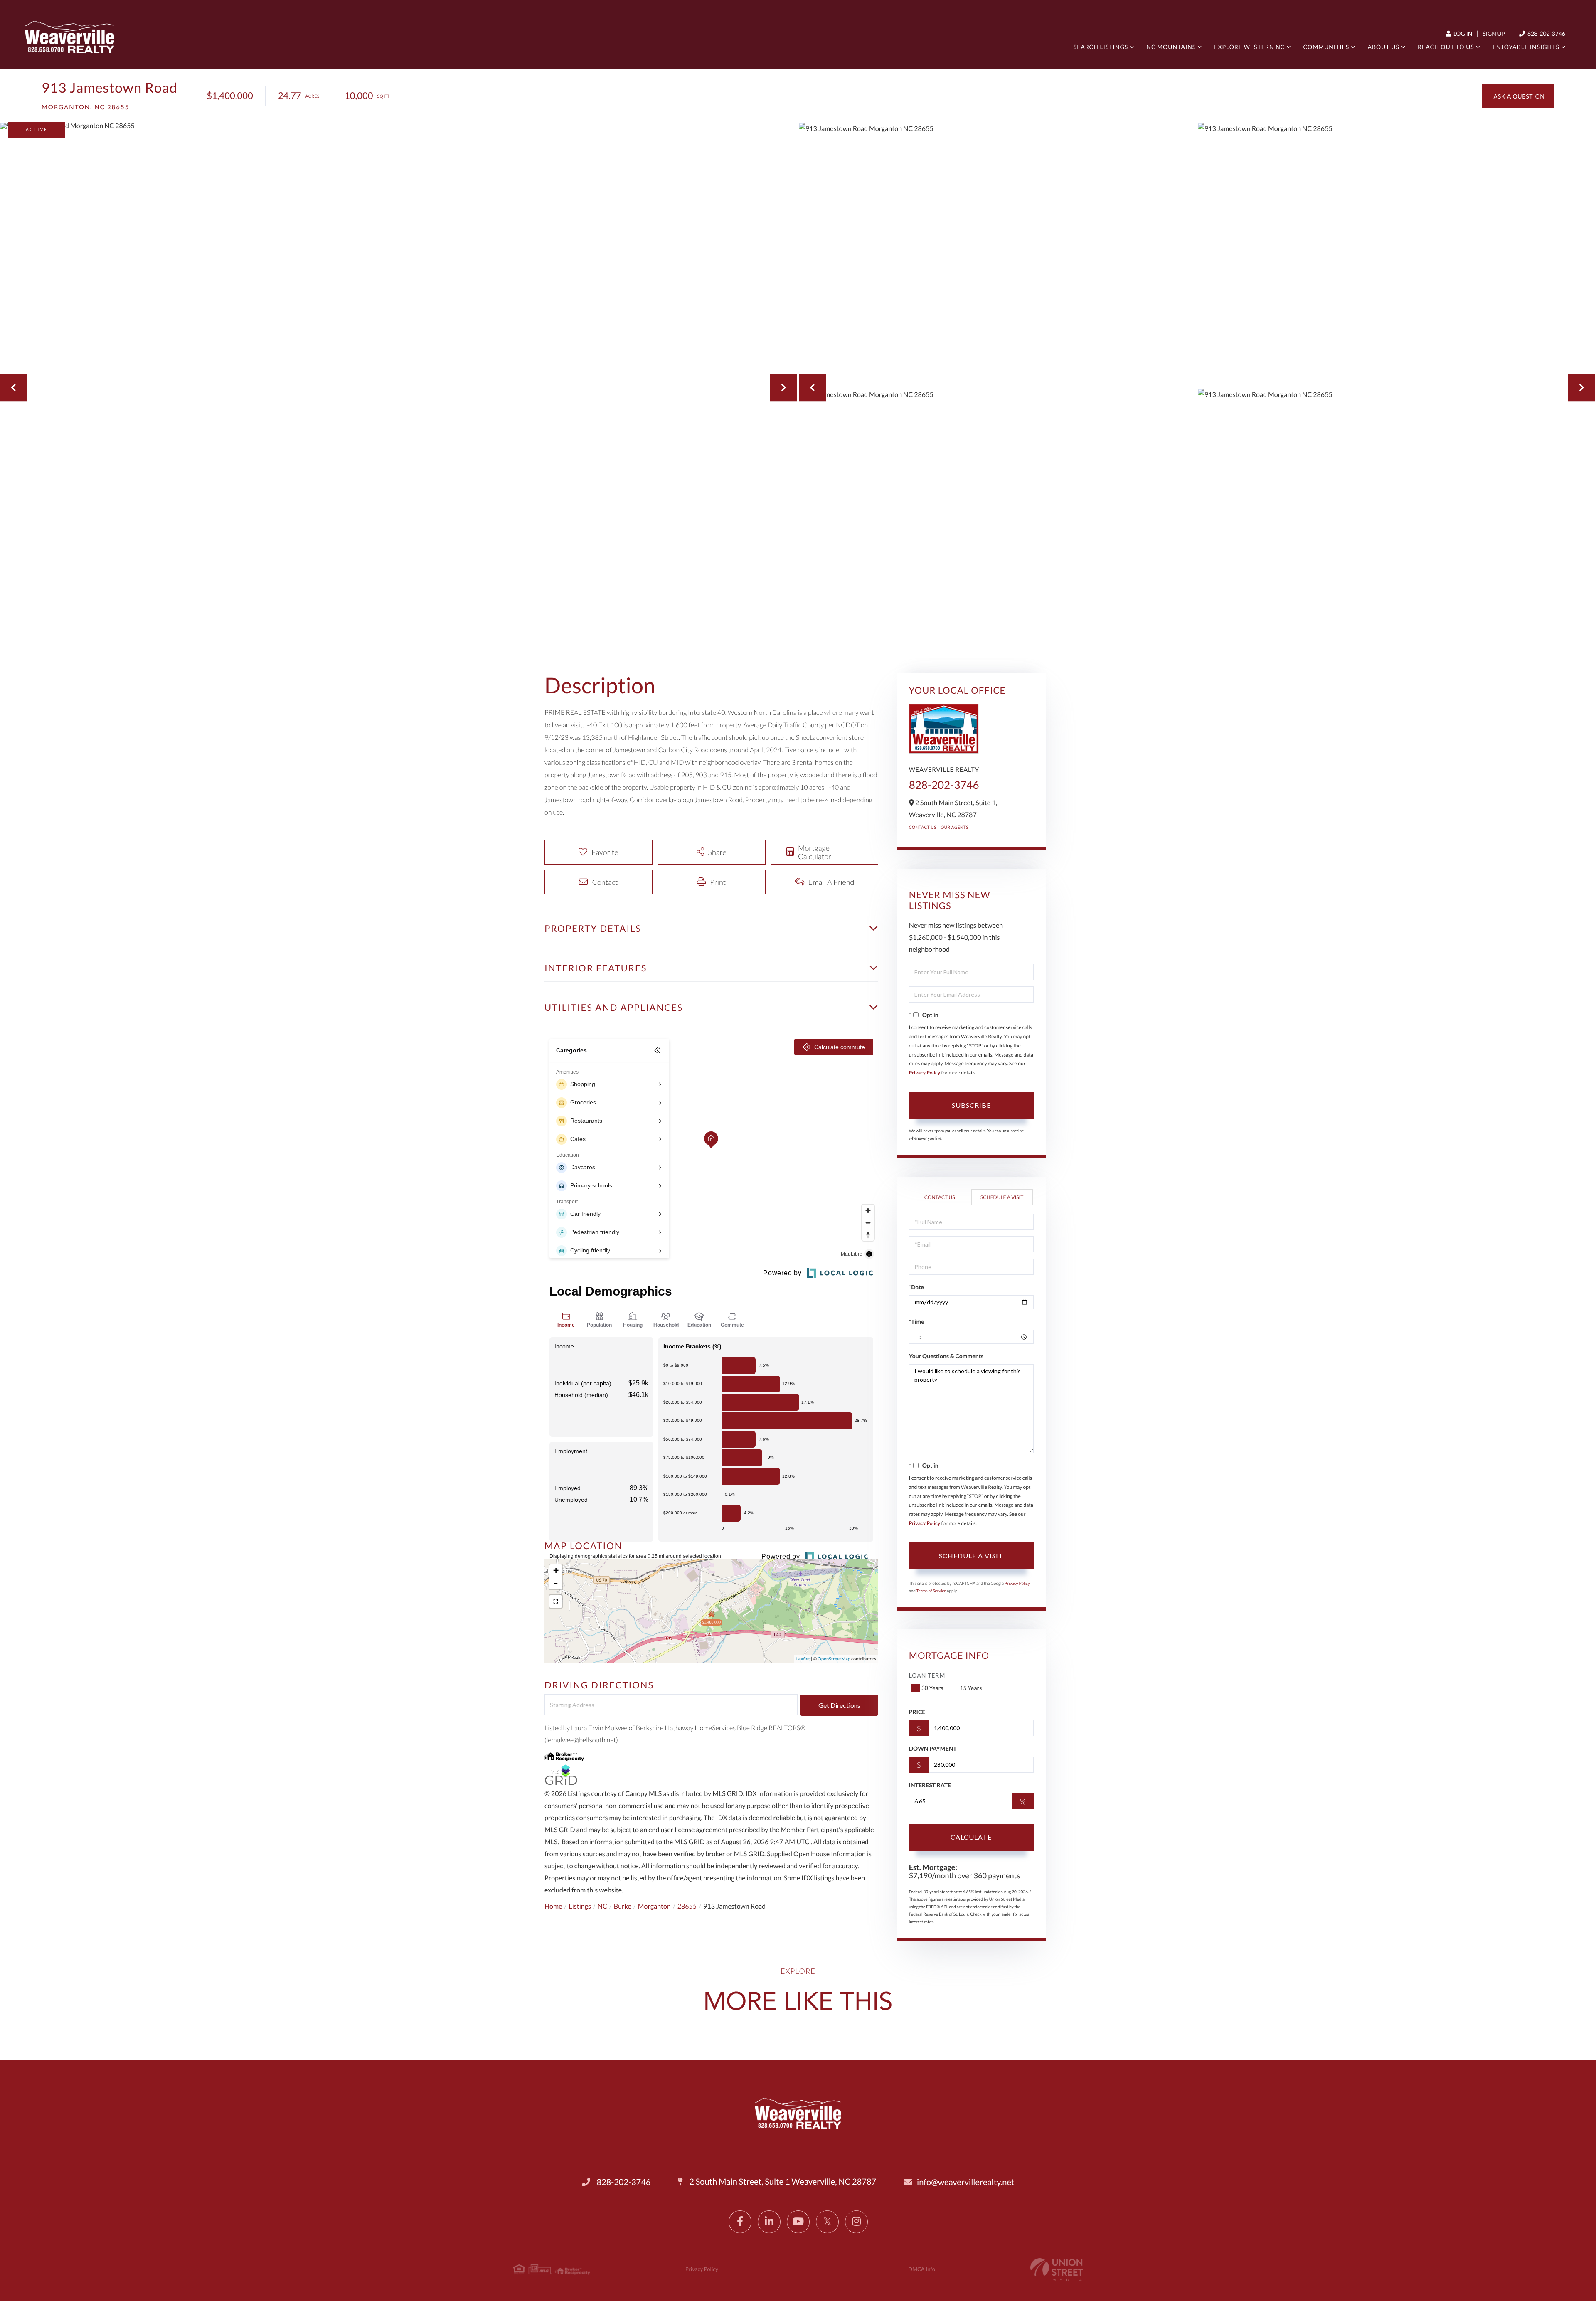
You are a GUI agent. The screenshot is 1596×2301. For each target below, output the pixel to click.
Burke (623, 1906)
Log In (1462, 33)
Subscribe (971, 1105)
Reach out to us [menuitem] (1446, 47)
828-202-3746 (1546, 33)
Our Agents (954, 828)
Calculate (971, 1837)
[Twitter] (827, 2222)
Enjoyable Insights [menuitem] (1526, 47)
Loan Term (927, 1675)
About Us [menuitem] (1383, 47)
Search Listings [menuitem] (1101, 47)
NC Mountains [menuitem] (1171, 47)
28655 (687, 1906)
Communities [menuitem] (1326, 47)
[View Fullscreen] (556, 1601)
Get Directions (839, 1705)
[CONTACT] (1518, 96)
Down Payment (933, 1748)
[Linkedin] (769, 2222)
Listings (580, 1906)
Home (553, 1906)
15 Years (971, 1688)
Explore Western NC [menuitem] (1249, 47)
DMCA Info (922, 2269)
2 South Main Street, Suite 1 (782, 2182)
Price (917, 1712)
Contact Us (923, 828)
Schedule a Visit (1002, 1197)
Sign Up (1494, 33)
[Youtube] (798, 2222)
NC (602, 1906)
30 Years (932, 1688)
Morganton (654, 1906)
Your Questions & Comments (946, 1356)
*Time (917, 1322)
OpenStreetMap (834, 1659)
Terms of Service (931, 1591)
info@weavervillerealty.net (965, 2182)
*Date (916, 1287)
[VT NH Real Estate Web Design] (1057, 2270)
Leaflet (803, 1659)
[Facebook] (740, 2222)
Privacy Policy (925, 1073)
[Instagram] (856, 2222)
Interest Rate (930, 1785)
